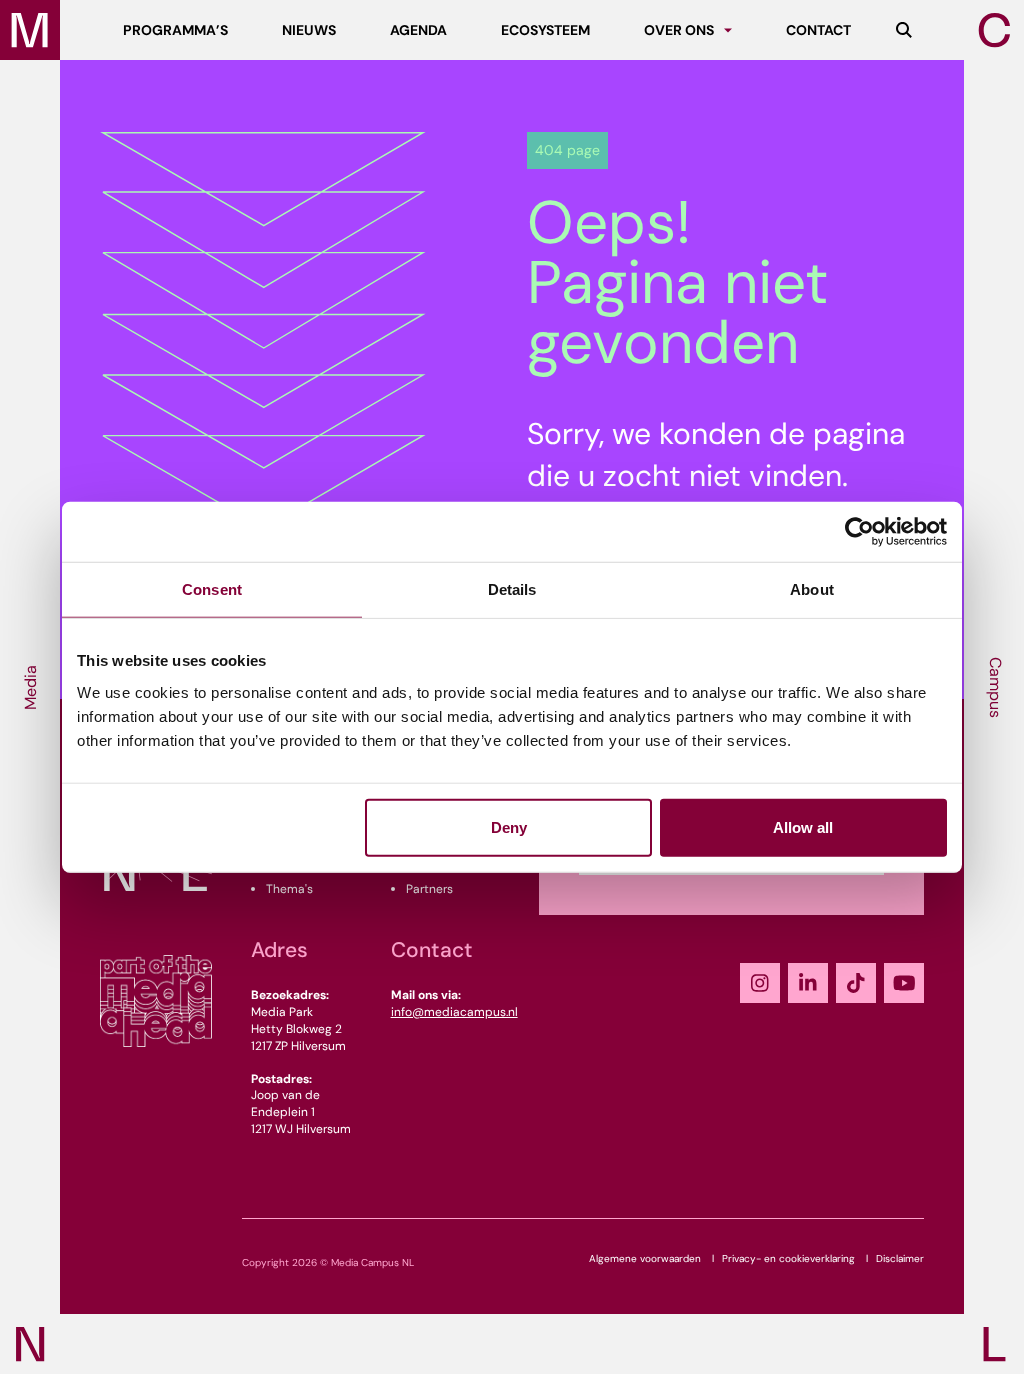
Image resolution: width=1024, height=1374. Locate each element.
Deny (509, 826)
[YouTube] (904, 983)
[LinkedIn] (808, 983)
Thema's (289, 889)
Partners (429, 889)
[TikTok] (856, 983)
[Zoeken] (904, 30)
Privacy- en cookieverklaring (788, 1258)
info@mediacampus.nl (454, 1012)
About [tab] (812, 589)
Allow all (803, 826)
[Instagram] (760, 983)
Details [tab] (512, 589)
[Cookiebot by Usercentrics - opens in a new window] (859, 532)
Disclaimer (900, 1258)
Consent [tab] (212, 589)
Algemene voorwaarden (645, 1258)
